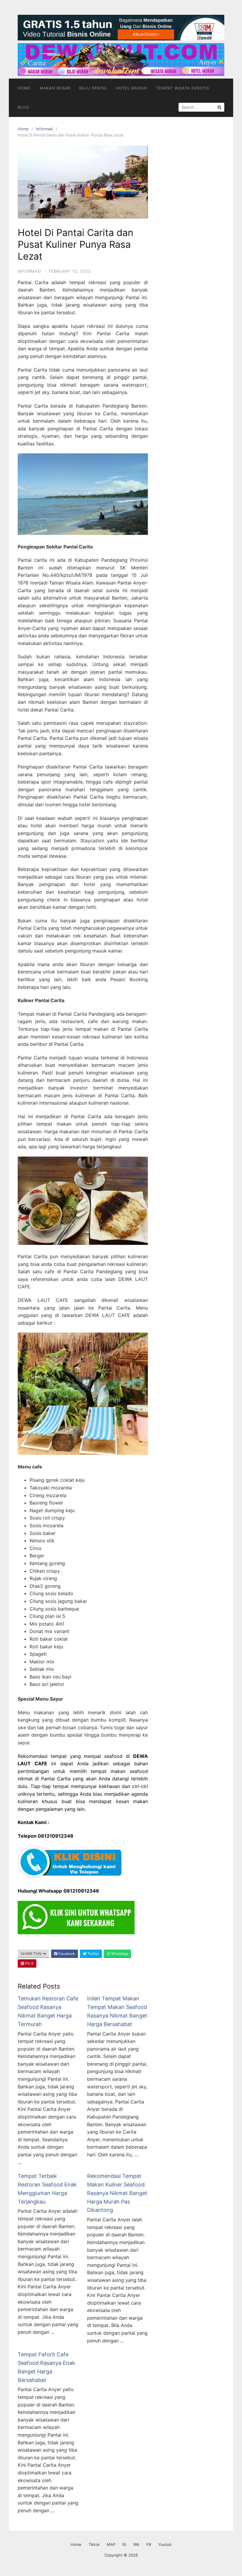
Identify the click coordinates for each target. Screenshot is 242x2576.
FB (149, 2544)
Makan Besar (55, 88)
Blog (23, 107)
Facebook (66, 1954)
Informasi (44, 129)
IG (124, 2544)
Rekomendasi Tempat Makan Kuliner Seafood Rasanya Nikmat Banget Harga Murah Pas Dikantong (117, 2193)
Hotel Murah (131, 88)
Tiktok (94, 2544)
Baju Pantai (93, 88)
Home (24, 88)
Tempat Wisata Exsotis (183, 88)
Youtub (165, 2544)
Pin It (29, 1963)
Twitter (93, 1954)
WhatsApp (119, 1954)
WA (136, 2544)
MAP (111, 2544)
